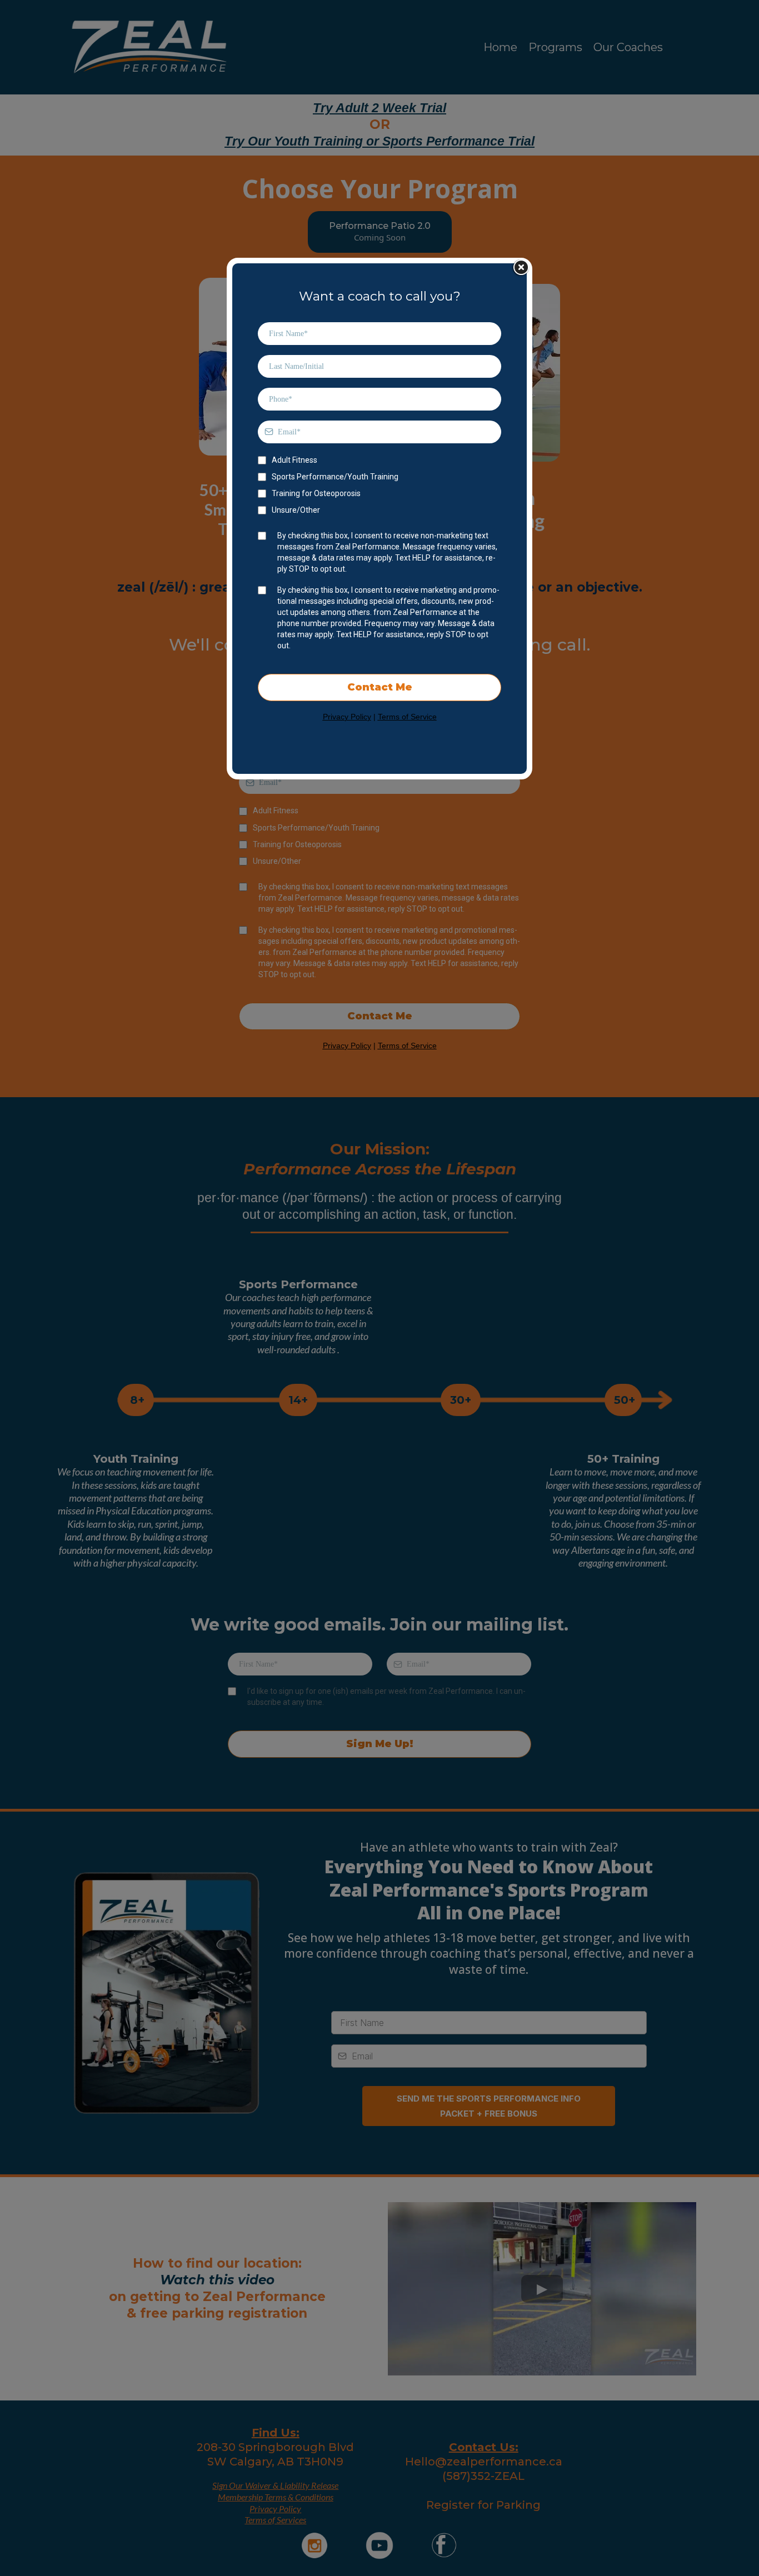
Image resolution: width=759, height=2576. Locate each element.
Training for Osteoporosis (316, 493)
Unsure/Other (296, 510)
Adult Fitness (294, 460)
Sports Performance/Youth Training (335, 477)
